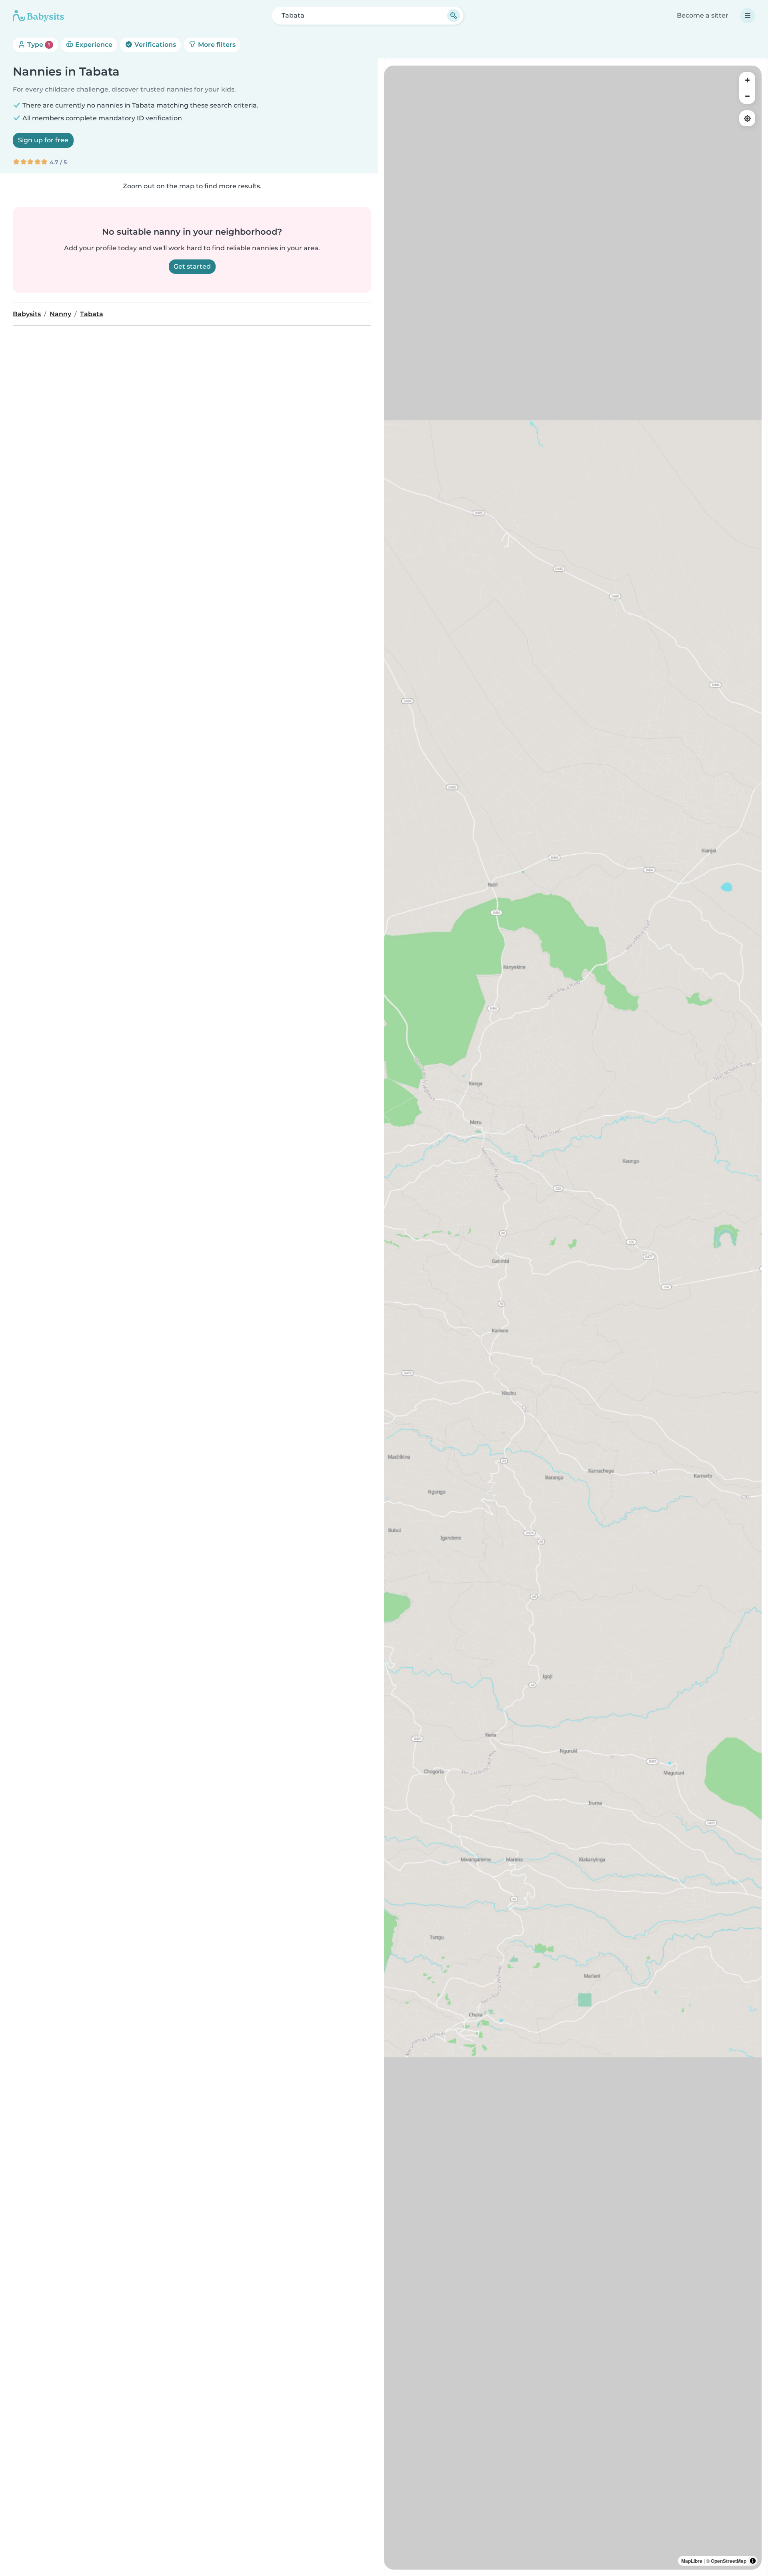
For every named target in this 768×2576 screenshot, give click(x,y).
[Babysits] (38, 16)
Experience (93, 45)
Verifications (154, 45)
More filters (216, 45)
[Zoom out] (747, 96)
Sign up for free (43, 140)
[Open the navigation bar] (748, 16)
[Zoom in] (747, 80)
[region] (573, 1318)
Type (38, 45)
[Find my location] (747, 118)
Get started (192, 266)
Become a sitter (703, 15)
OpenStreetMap (729, 2561)
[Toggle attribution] (753, 2561)
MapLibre (692, 2561)
